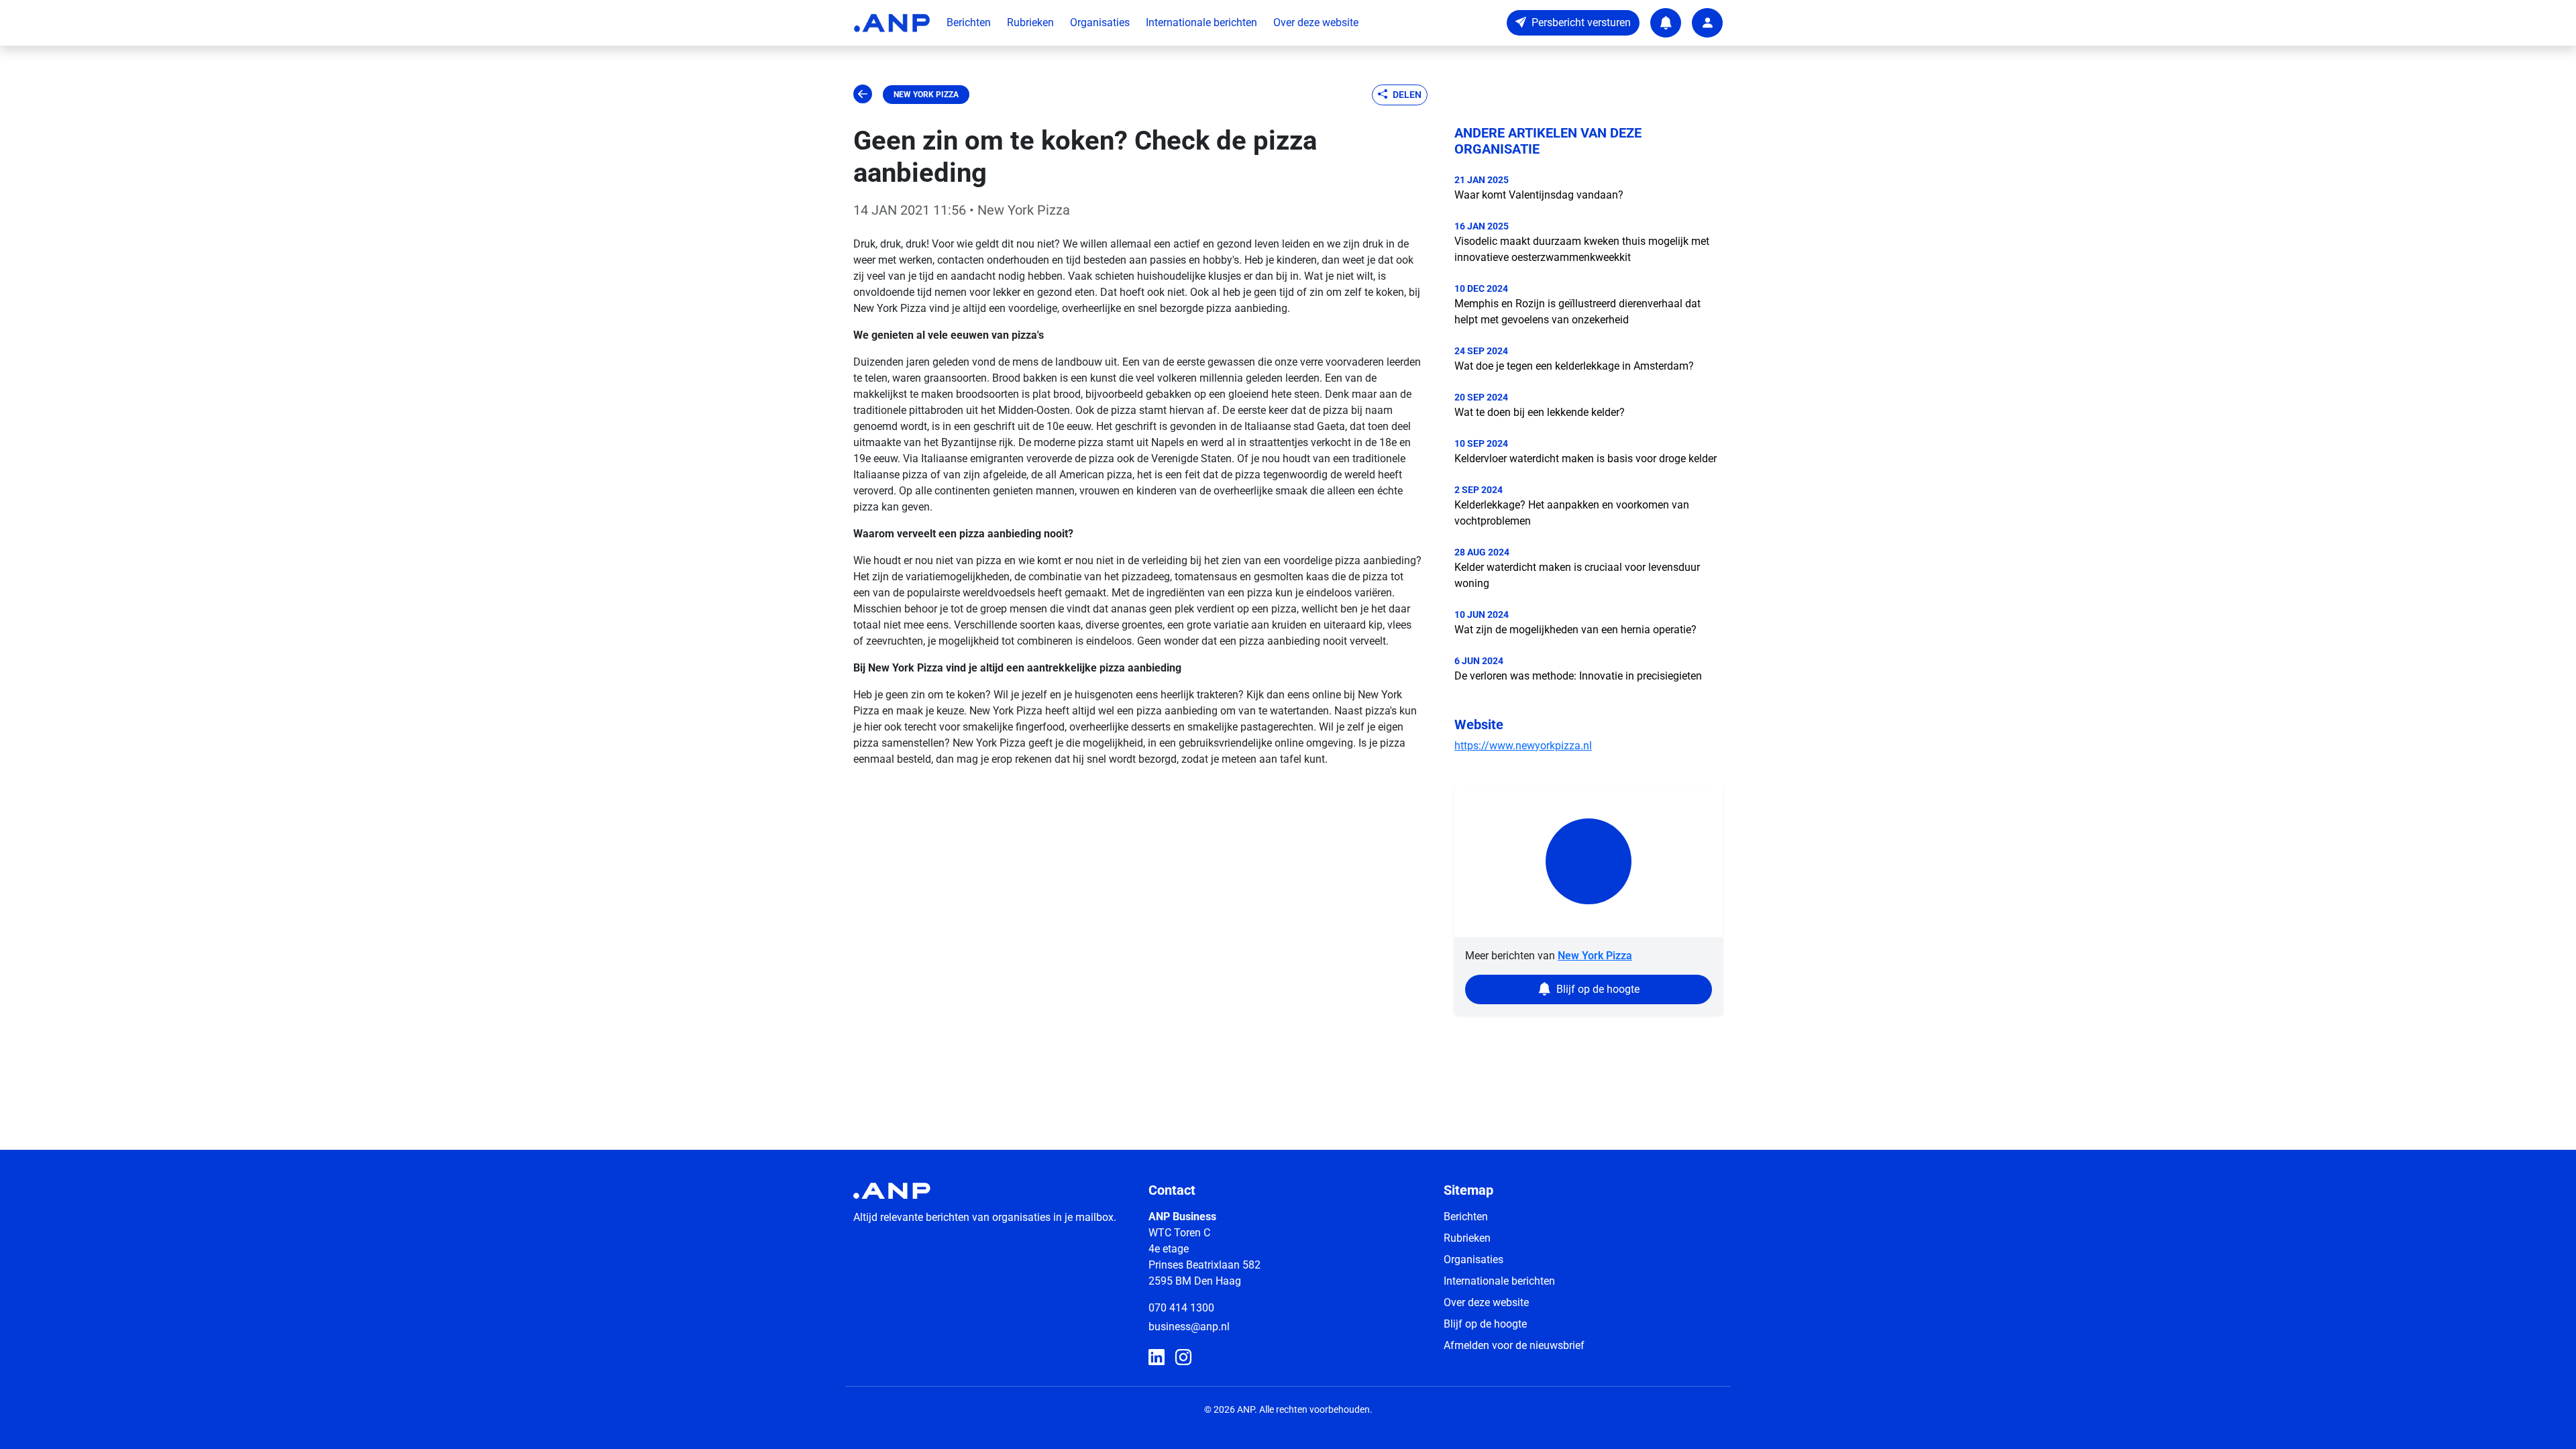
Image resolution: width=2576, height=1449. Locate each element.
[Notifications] (1666, 23)
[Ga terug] (863, 95)
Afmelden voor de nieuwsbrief (1514, 1345)
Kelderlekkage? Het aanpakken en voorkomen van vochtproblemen (1572, 513)
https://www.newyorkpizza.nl (1523, 746)
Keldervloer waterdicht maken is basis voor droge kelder (1586, 459)
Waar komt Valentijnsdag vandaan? (1539, 195)
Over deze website (1316, 22)
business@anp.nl (1189, 1327)
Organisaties (1100, 22)
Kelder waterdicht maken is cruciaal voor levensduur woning (1577, 575)
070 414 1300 (1181, 1308)
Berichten (969, 22)
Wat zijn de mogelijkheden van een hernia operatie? (1575, 630)
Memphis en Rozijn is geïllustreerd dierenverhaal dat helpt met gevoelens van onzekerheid (1577, 312)
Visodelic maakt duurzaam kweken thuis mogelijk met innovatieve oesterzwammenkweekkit (1582, 249)
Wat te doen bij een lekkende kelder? (1540, 412)
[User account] (1707, 23)
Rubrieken (1030, 22)
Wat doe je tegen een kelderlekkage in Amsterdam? (1574, 366)
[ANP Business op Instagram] (1183, 1358)
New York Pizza (926, 95)
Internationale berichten (1201, 22)
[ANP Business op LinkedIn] (1157, 1358)
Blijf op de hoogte (1485, 1324)
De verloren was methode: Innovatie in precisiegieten (1578, 676)
